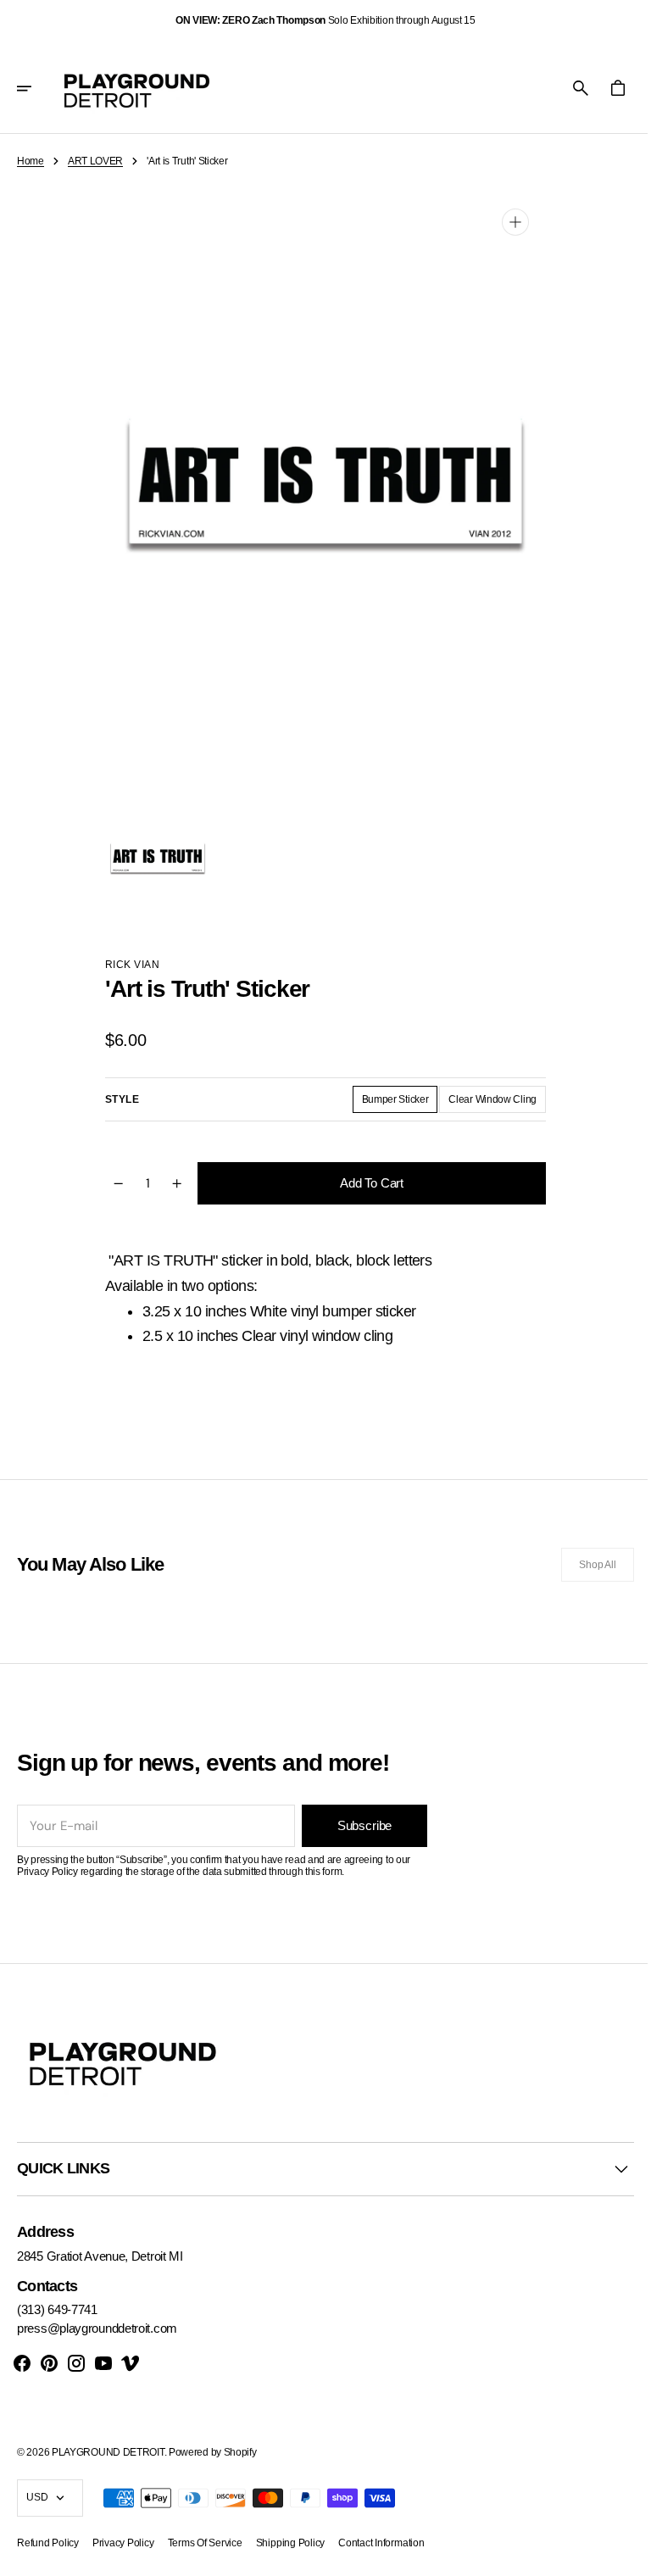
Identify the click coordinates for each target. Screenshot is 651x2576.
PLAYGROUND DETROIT (108, 2452)
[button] (36, 88)
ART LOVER (95, 161)
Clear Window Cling (490, 1103)
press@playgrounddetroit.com (97, 2328)
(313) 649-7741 (57, 2309)
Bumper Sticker (393, 1103)
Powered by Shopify (213, 2452)
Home (31, 161)
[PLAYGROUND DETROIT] (137, 88)
